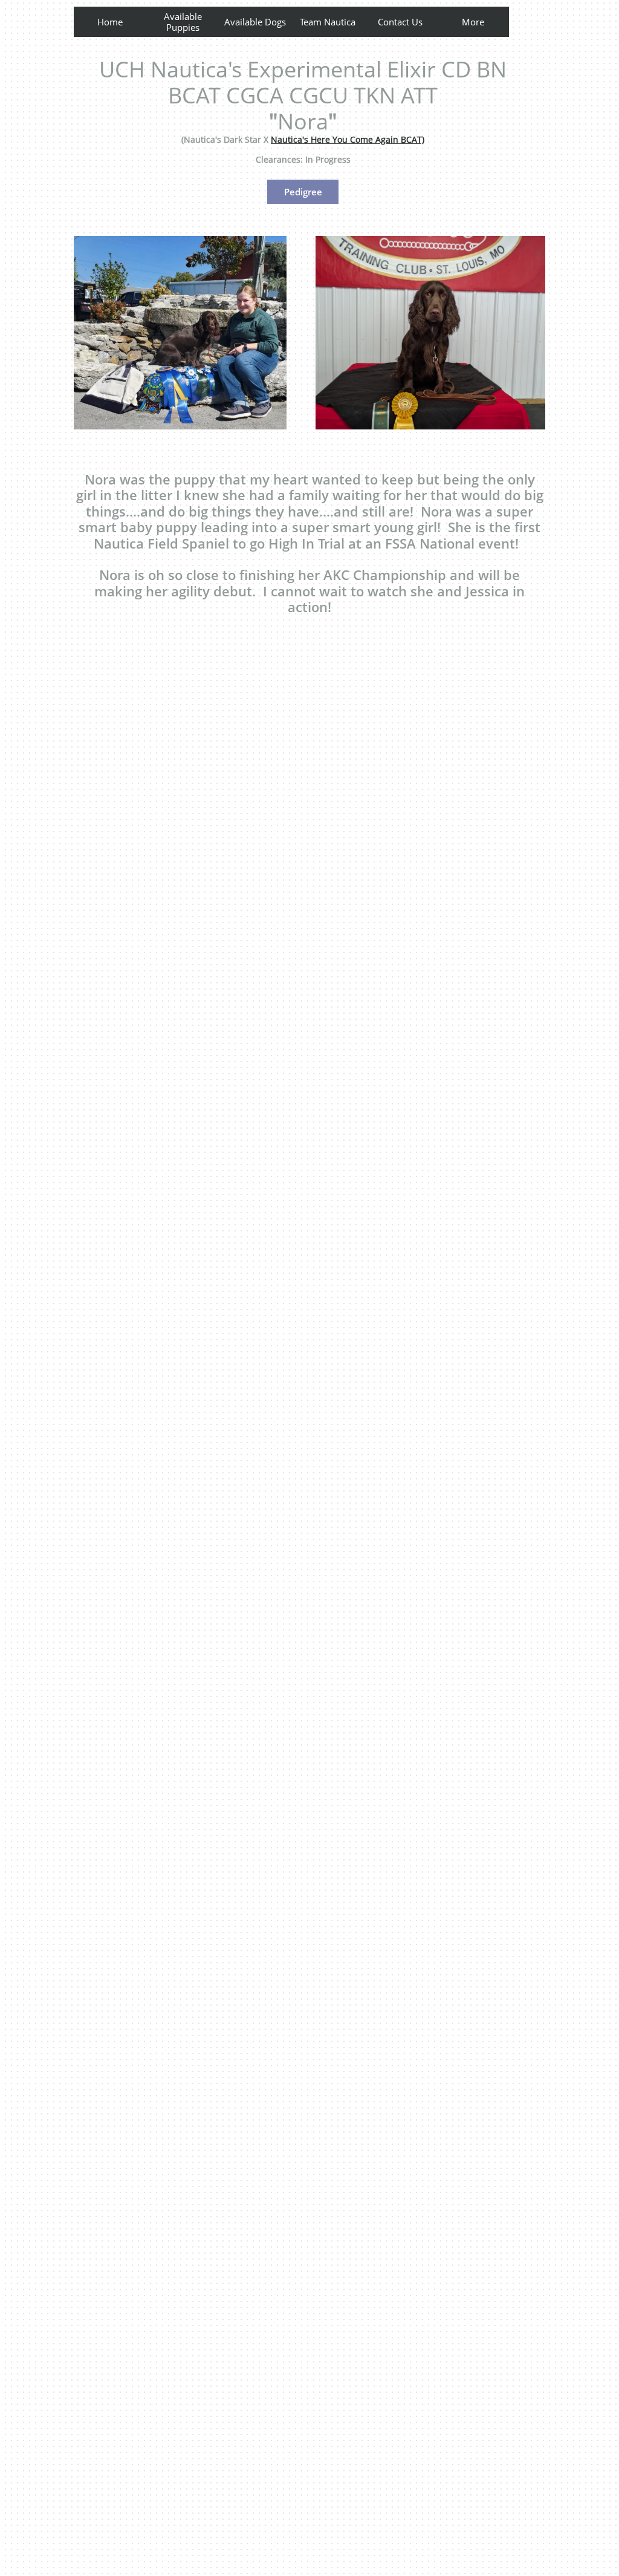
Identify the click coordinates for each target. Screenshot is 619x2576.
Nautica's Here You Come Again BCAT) (348, 139)
